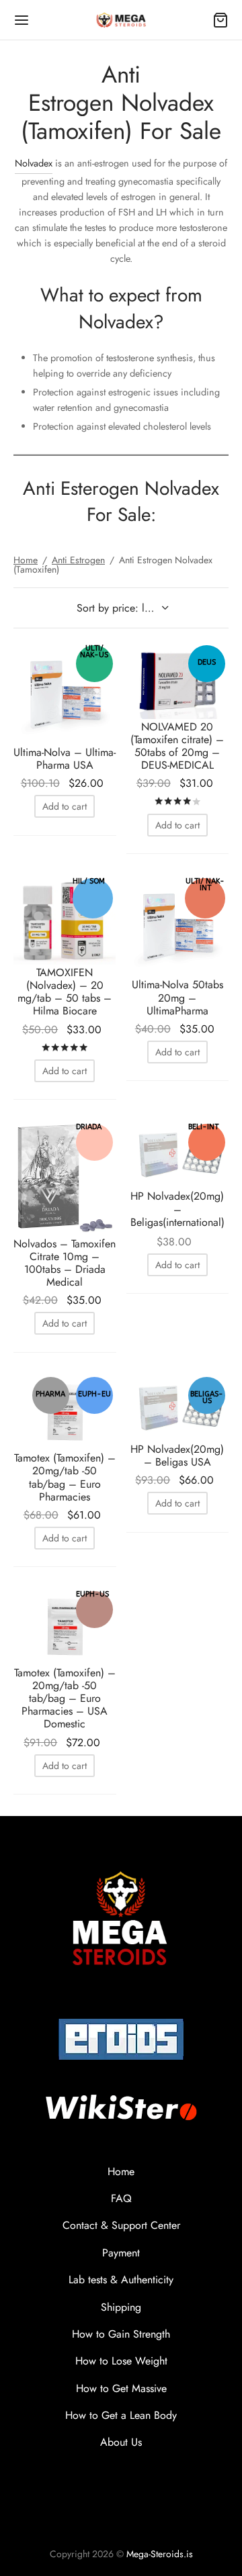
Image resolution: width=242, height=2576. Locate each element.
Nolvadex (34, 163)
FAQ (121, 2198)
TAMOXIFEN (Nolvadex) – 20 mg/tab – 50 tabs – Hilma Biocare (65, 992)
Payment (121, 2253)
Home (26, 560)
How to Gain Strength (121, 2334)
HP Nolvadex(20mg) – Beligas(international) (177, 1209)
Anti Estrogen (78, 560)
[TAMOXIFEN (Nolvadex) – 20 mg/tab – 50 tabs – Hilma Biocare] (65, 920)
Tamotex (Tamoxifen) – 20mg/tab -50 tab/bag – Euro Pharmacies (65, 1477)
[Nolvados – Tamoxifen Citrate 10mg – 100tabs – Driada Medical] (65, 1178)
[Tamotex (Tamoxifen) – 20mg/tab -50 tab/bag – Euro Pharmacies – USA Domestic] (65, 1626)
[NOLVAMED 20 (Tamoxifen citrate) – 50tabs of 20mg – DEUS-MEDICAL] (178, 680)
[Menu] (22, 20)
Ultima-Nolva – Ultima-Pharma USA (65, 759)
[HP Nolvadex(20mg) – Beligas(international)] (178, 1154)
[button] (65, 806)
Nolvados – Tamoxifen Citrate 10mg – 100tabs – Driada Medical (65, 1263)
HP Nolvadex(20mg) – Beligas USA (177, 1456)
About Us (121, 2442)
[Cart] (220, 20)
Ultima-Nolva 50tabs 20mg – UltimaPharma (177, 997)
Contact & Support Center (121, 2225)
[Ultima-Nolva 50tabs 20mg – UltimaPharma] (178, 926)
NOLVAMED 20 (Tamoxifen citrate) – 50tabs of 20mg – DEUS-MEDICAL (177, 746)
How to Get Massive (121, 2388)
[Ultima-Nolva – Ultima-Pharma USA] (65, 693)
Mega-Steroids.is (160, 2554)
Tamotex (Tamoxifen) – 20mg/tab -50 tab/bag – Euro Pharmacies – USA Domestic (65, 1699)
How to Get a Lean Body (121, 2415)
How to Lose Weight (121, 2361)
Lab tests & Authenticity (121, 2280)
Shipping (121, 2307)
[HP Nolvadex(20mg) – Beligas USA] (178, 1408)
